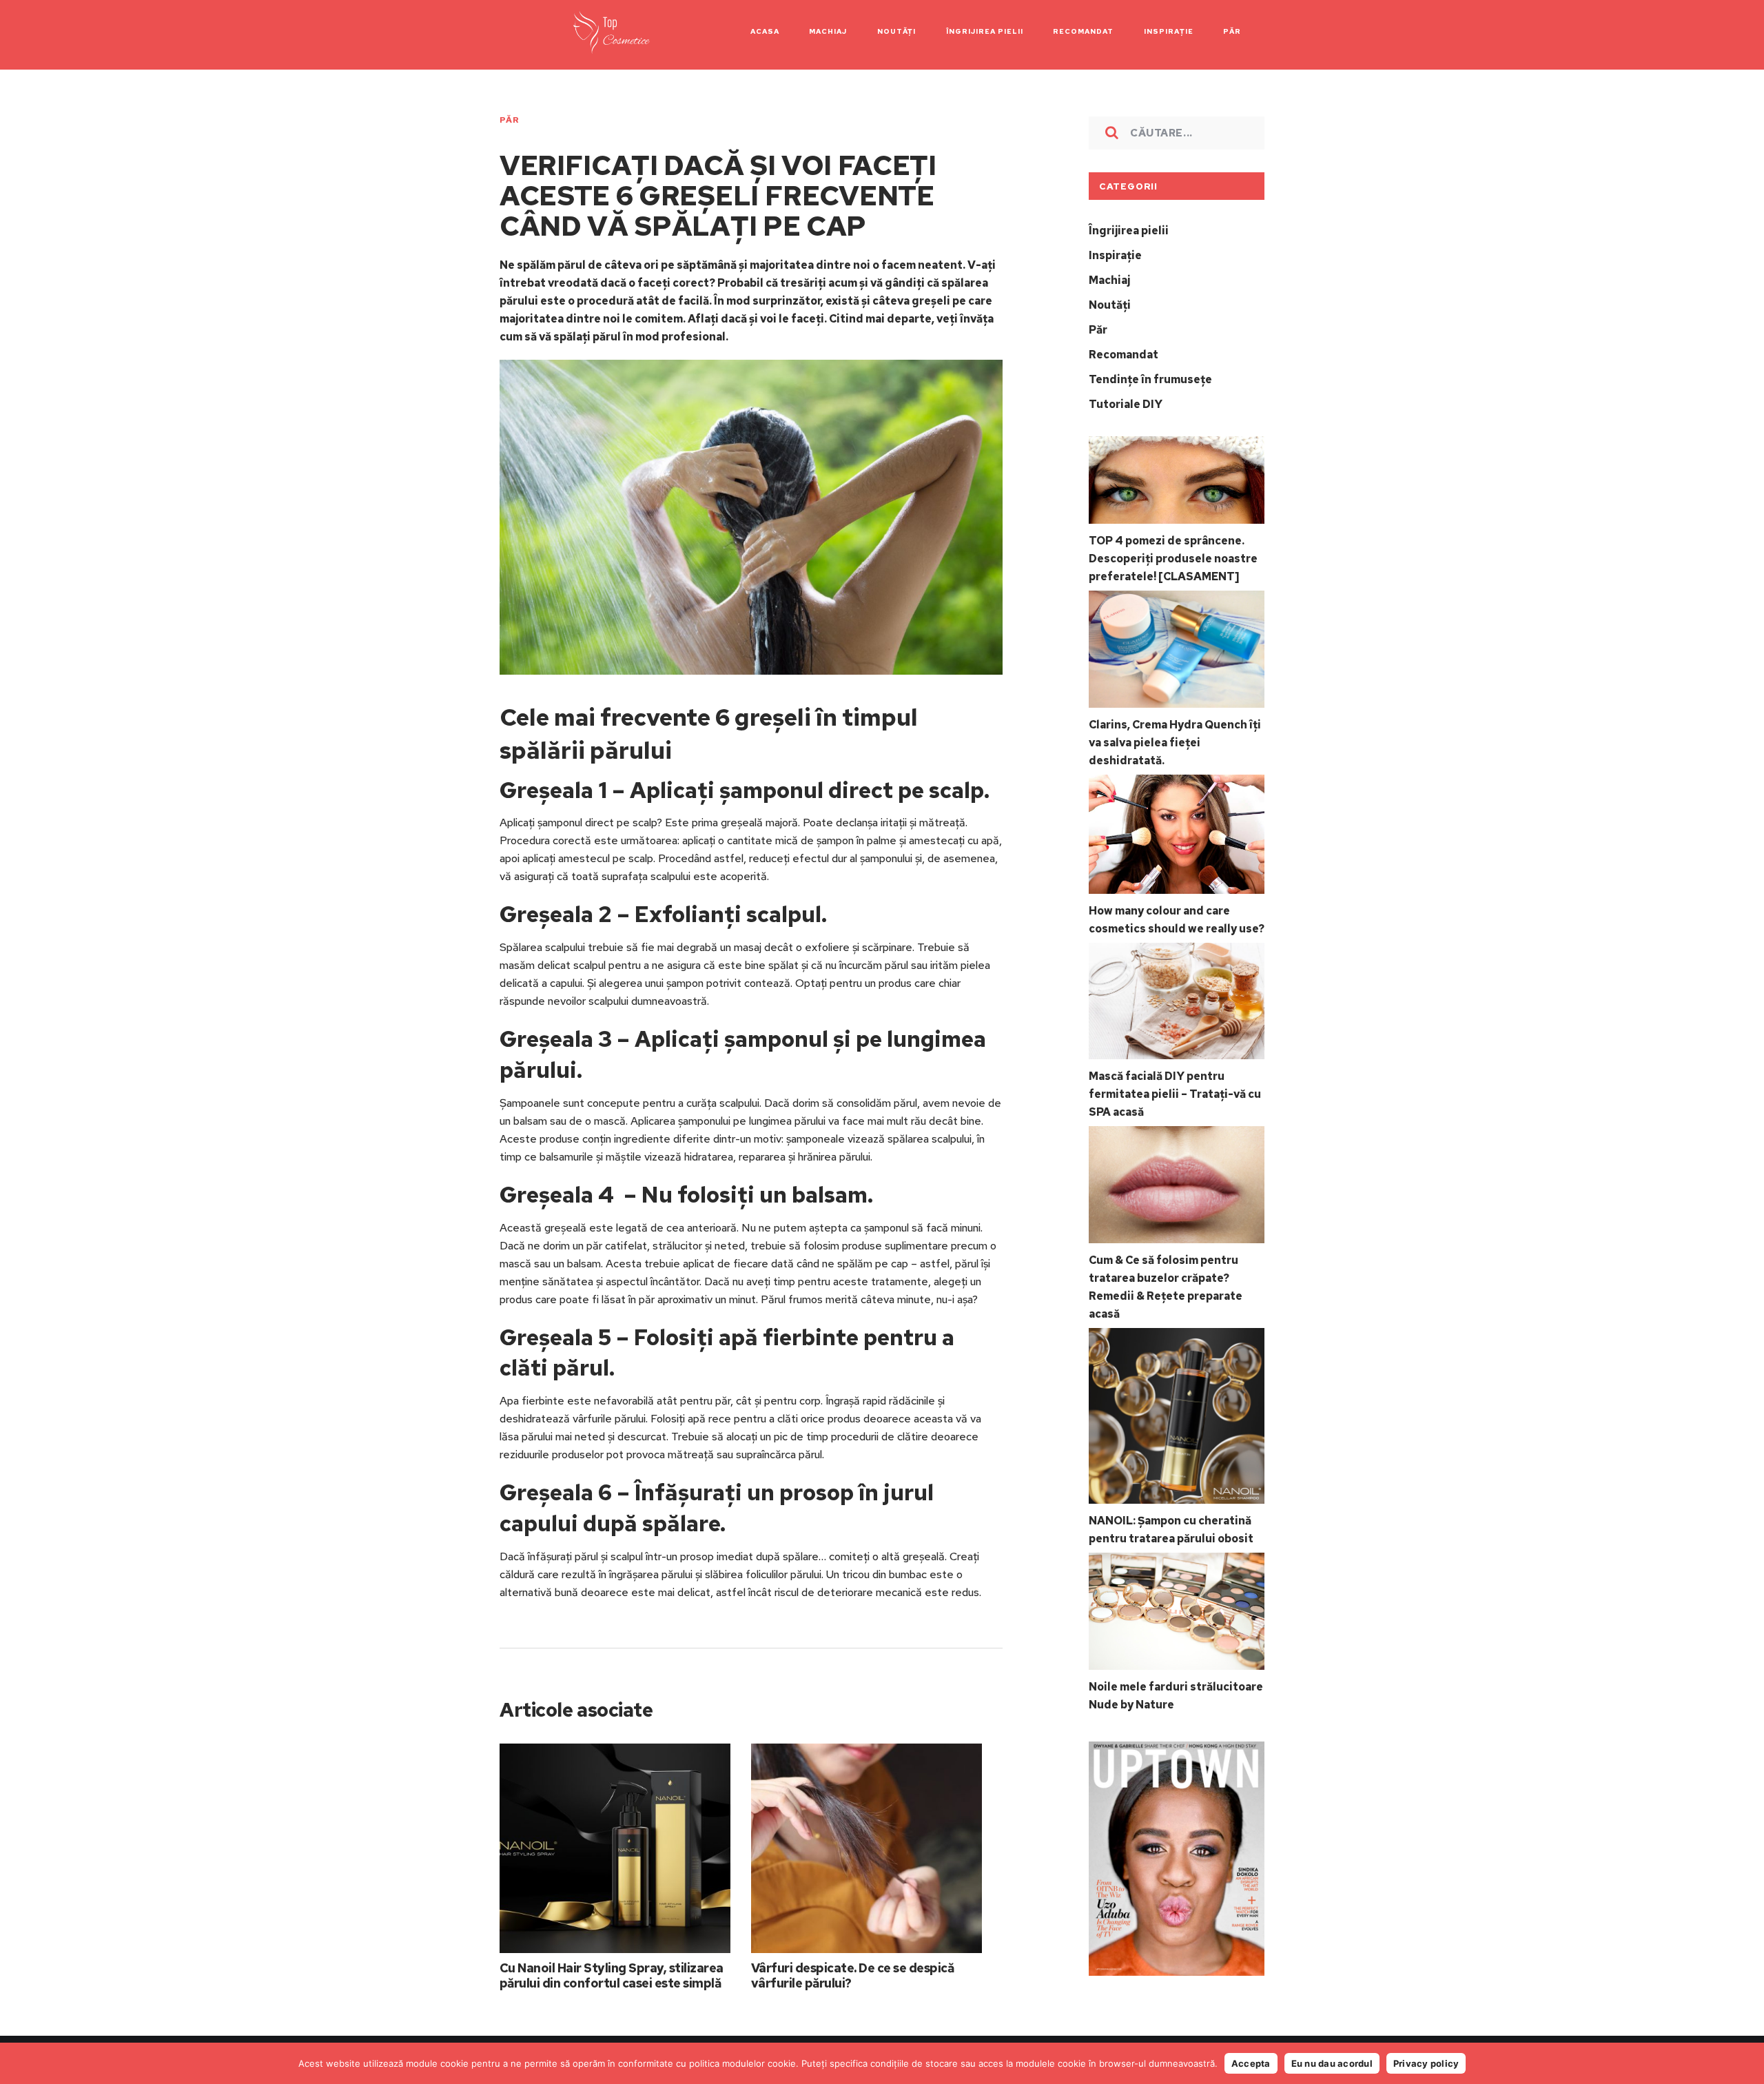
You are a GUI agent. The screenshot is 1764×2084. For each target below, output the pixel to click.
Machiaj (1109, 280)
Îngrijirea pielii (1129, 231)
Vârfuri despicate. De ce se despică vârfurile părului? (852, 1975)
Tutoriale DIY (1126, 404)
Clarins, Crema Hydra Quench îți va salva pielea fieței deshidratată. (1175, 743)
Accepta (1251, 2063)
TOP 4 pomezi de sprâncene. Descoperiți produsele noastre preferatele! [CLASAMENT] (1173, 559)
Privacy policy (1426, 2063)
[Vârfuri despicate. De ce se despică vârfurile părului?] (866, 1849)
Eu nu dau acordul (1332, 2063)
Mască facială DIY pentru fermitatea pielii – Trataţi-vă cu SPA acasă (1175, 1094)
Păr (509, 120)
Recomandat (1124, 355)
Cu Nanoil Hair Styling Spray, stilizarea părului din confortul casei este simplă (612, 1975)
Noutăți (1110, 305)
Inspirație (1115, 255)
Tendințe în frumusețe (1150, 379)
